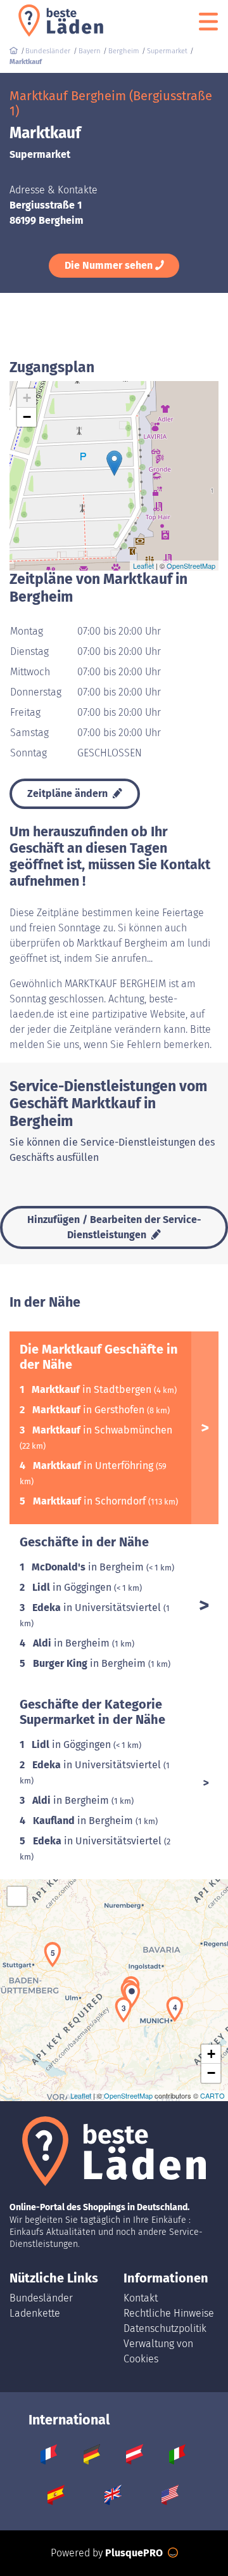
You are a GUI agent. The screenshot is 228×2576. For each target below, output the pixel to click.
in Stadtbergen (93, 1389)
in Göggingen (73, 1587)
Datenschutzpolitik (165, 2328)
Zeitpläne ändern (69, 793)
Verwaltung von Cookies (158, 2351)
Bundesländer (41, 2298)
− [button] (27, 417)
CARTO (212, 2095)
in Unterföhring (94, 1466)
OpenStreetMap (191, 566)
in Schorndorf (91, 1501)
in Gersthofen (90, 1410)
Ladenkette (35, 2313)
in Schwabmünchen (102, 1430)
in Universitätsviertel (98, 1608)
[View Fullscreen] (17, 1896)
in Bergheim (89, 1567)
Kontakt (141, 2298)
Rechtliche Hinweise (169, 2313)
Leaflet (143, 566)
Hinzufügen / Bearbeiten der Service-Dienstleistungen (114, 1227)
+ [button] (27, 398)
